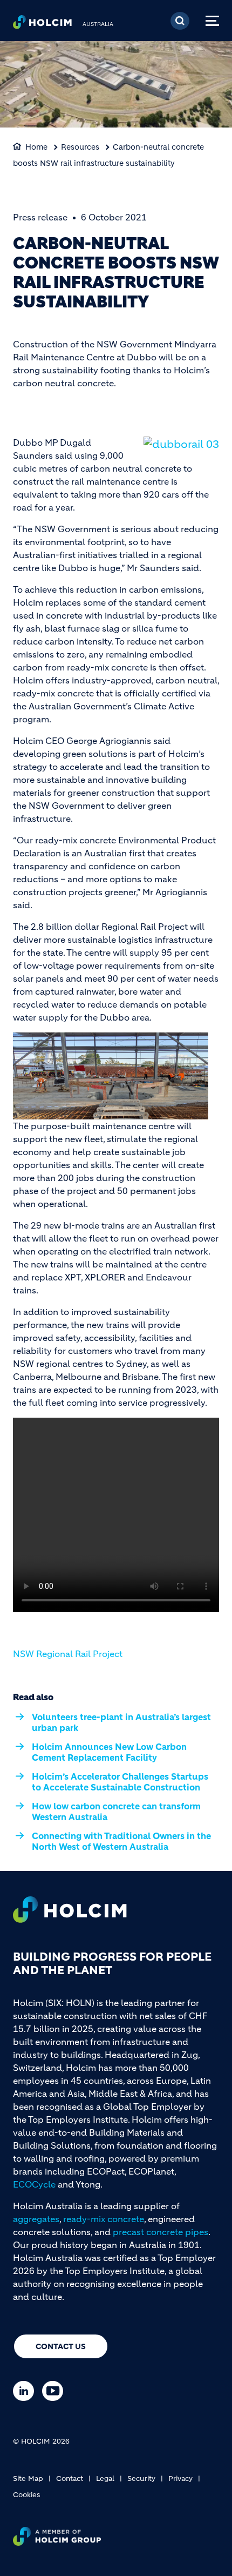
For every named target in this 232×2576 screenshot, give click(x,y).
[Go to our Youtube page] (55, 2391)
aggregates (36, 2219)
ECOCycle (34, 2184)
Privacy (180, 2478)
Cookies (26, 2495)
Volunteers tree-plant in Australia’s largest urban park (121, 1722)
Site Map (28, 2478)
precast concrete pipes (161, 2232)
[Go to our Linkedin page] (26, 2391)
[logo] (42, 25)
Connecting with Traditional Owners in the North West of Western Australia (121, 1841)
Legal (105, 2478)
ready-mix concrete (104, 2219)
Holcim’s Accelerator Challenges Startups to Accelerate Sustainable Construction (120, 1782)
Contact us (61, 2346)
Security (141, 2478)
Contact (70, 2478)
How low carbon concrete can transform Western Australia (116, 1812)
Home (36, 147)
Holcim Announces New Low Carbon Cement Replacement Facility (109, 1752)
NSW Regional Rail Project (68, 1654)
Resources (80, 147)
